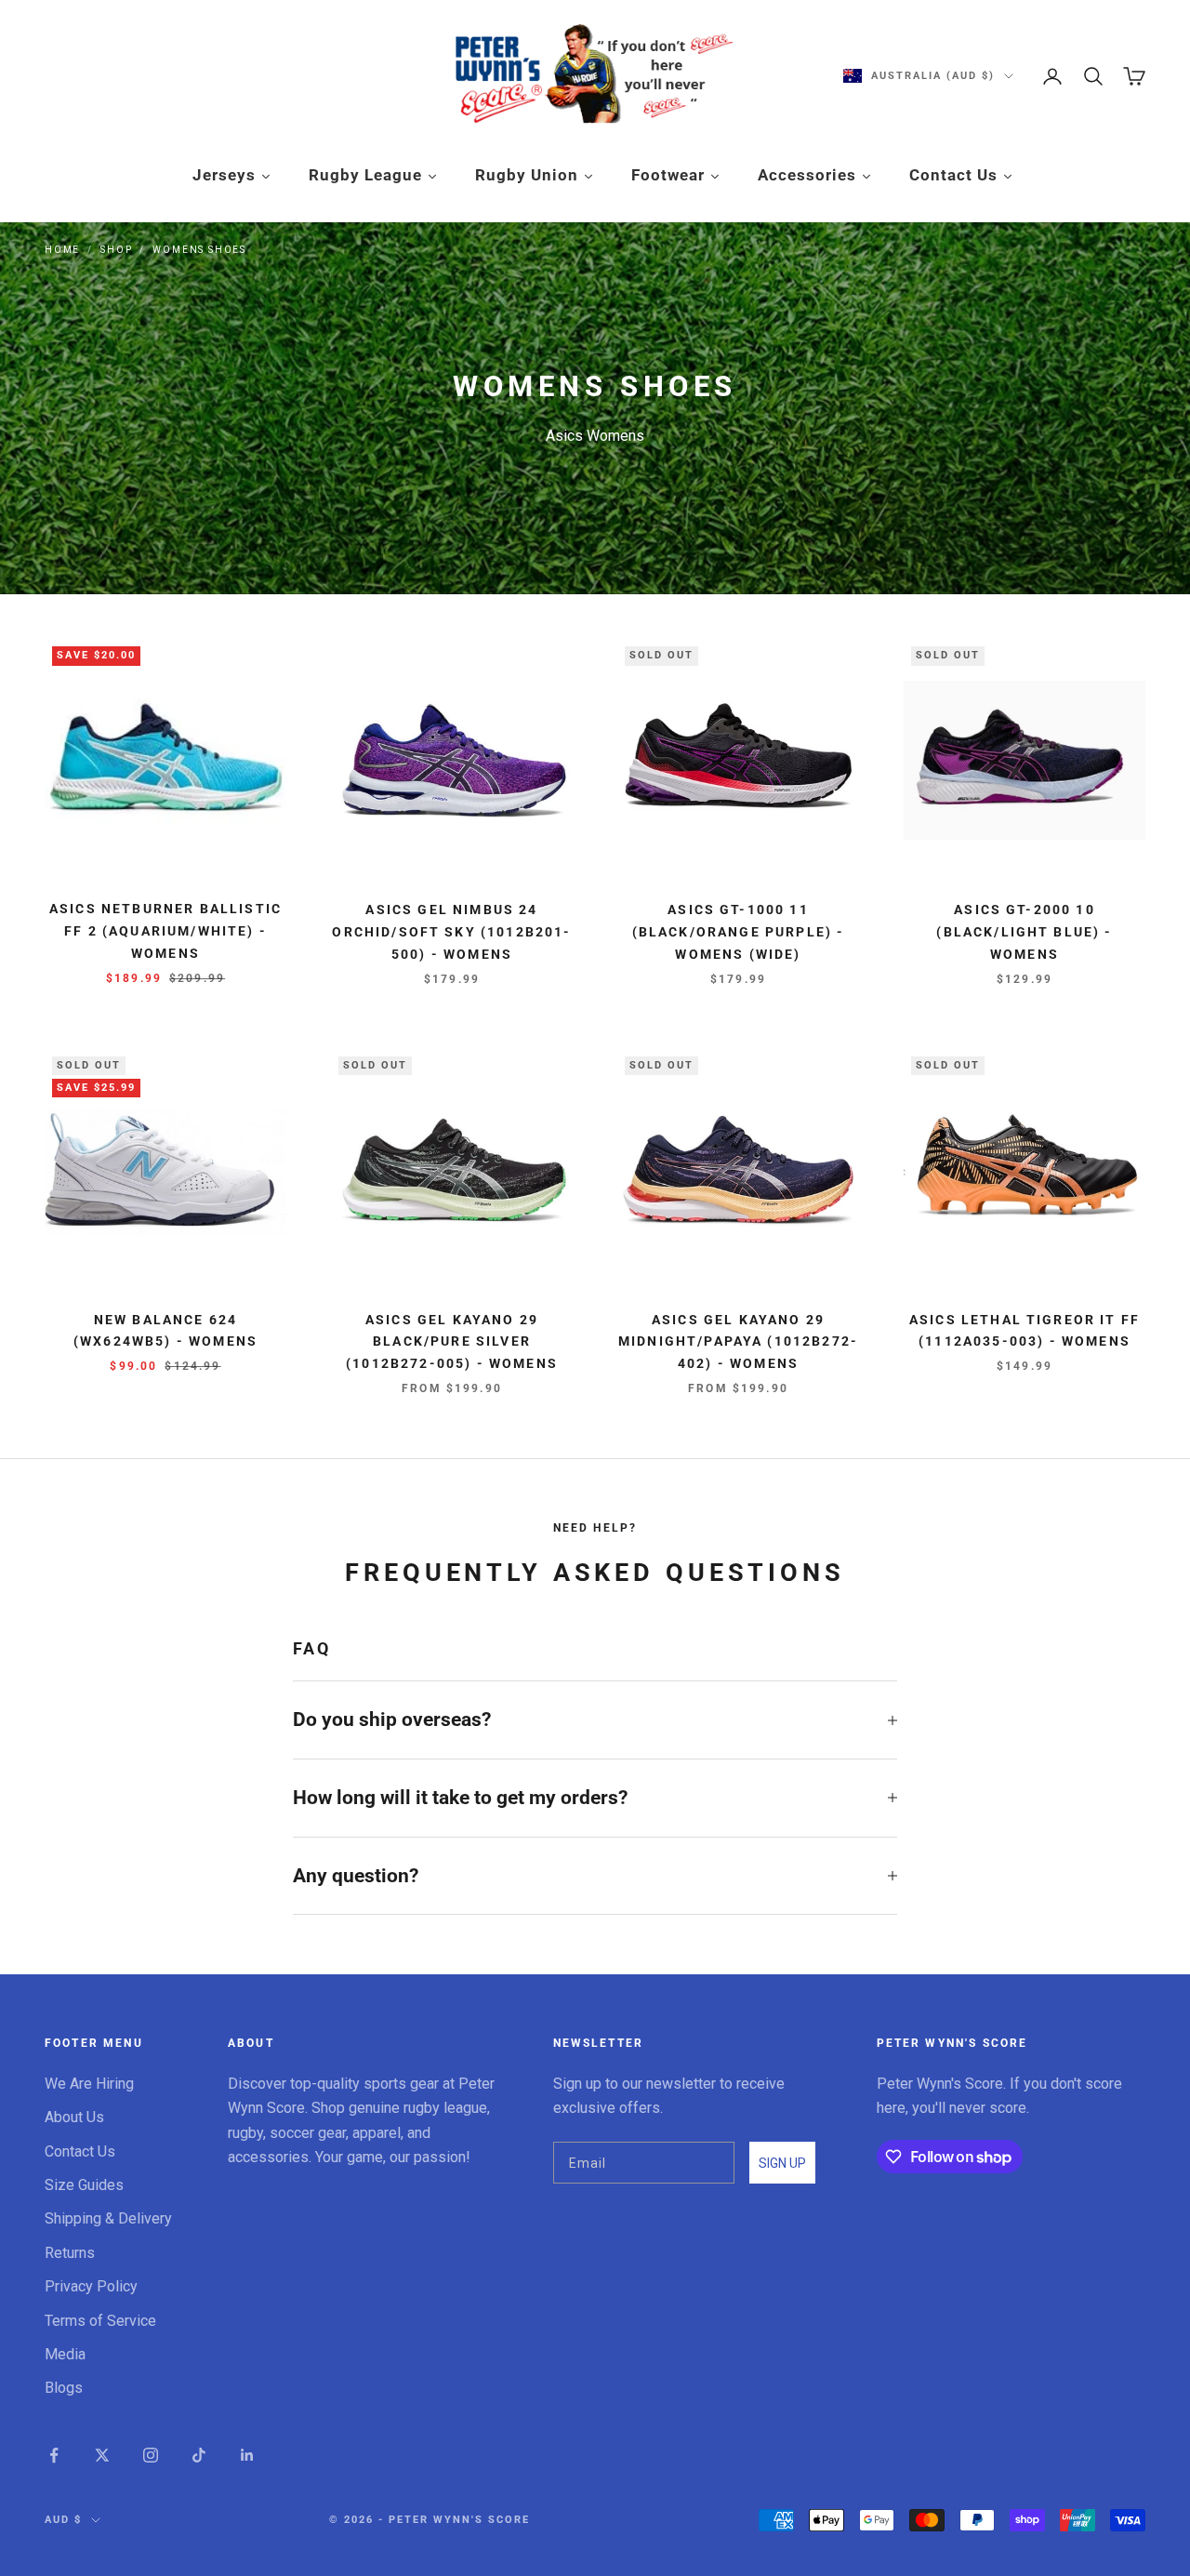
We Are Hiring (89, 2084)
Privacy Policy (91, 2286)
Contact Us (80, 2151)
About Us (74, 2117)
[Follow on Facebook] (54, 2455)
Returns (70, 2253)
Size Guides (84, 2185)
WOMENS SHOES (199, 250)
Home (62, 250)
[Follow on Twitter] (102, 2455)
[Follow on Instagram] (151, 2455)
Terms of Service (100, 2321)
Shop (116, 250)
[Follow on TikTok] (199, 2455)
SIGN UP (782, 2163)
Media (65, 2354)
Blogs (64, 2388)
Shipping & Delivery (108, 2218)
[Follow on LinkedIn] (247, 2455)
